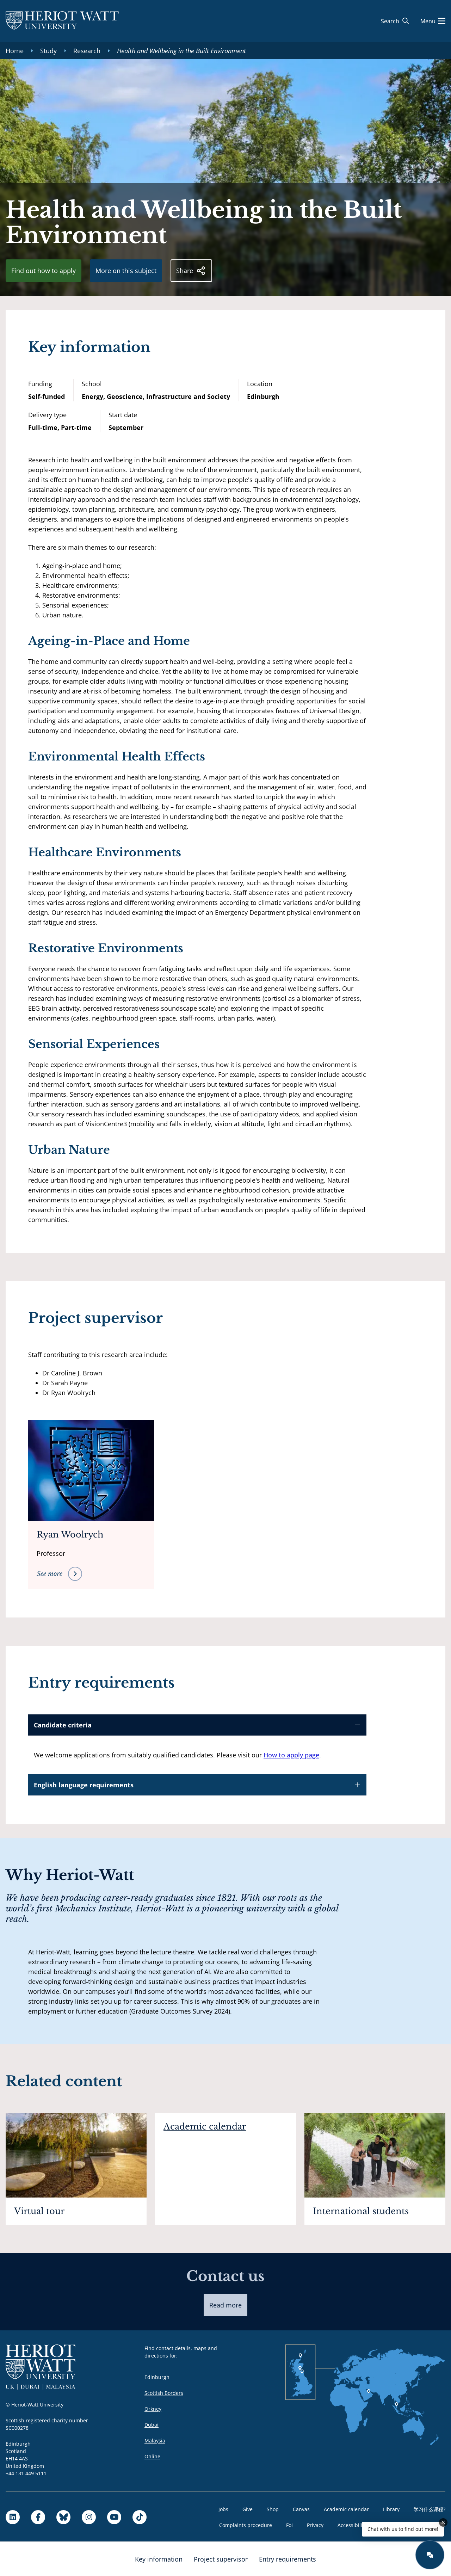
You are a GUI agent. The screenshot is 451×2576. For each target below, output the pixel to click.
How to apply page (291, 1755)
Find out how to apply (44, 271)
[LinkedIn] (13, 2517)
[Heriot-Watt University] (62, 21)
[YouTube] (114, 2517)
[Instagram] (89, 2517)
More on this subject (126, 271)
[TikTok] (140, 2517)
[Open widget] (430, 2555)
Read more (225, 2305)
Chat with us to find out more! (403, 2529)
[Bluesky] (63, 2517)
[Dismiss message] (443, 2522)
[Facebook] (38, 2517)
